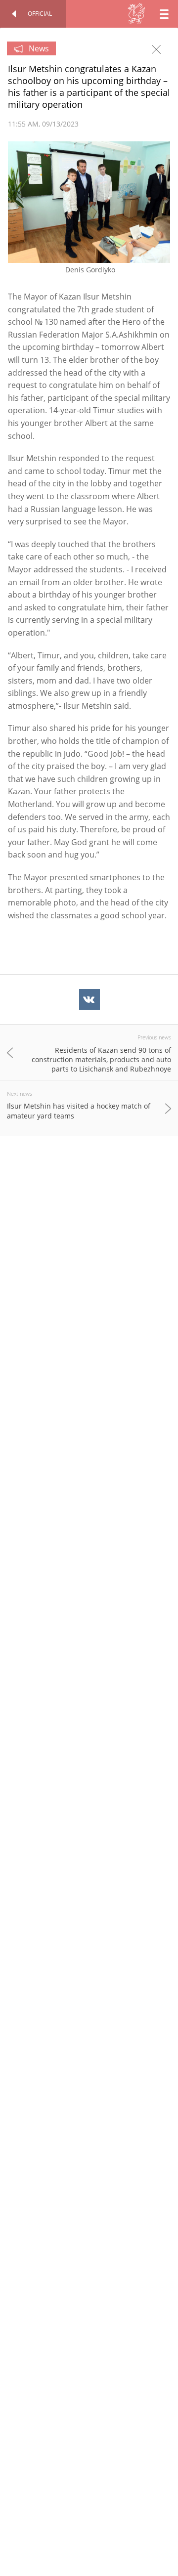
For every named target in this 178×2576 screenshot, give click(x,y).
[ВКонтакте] (89, 999)
